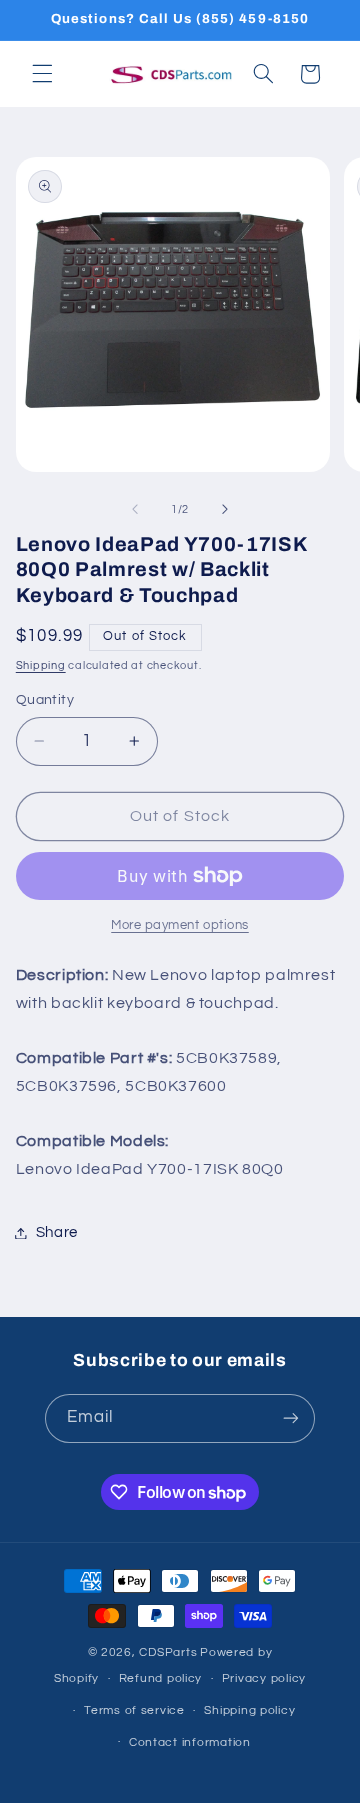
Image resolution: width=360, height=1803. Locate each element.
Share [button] (57, 1232)
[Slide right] (225, 510)
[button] (42, 74)
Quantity (45, 700)
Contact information (190, 1742)
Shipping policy (249, 1710)
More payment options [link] (180, 925)
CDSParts (168, 1652)
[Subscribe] (291, 1418)
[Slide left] (135, 510)
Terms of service (134, 1710)
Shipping (41, 665)
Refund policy (161, 1678)
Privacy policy (264, 1678)
